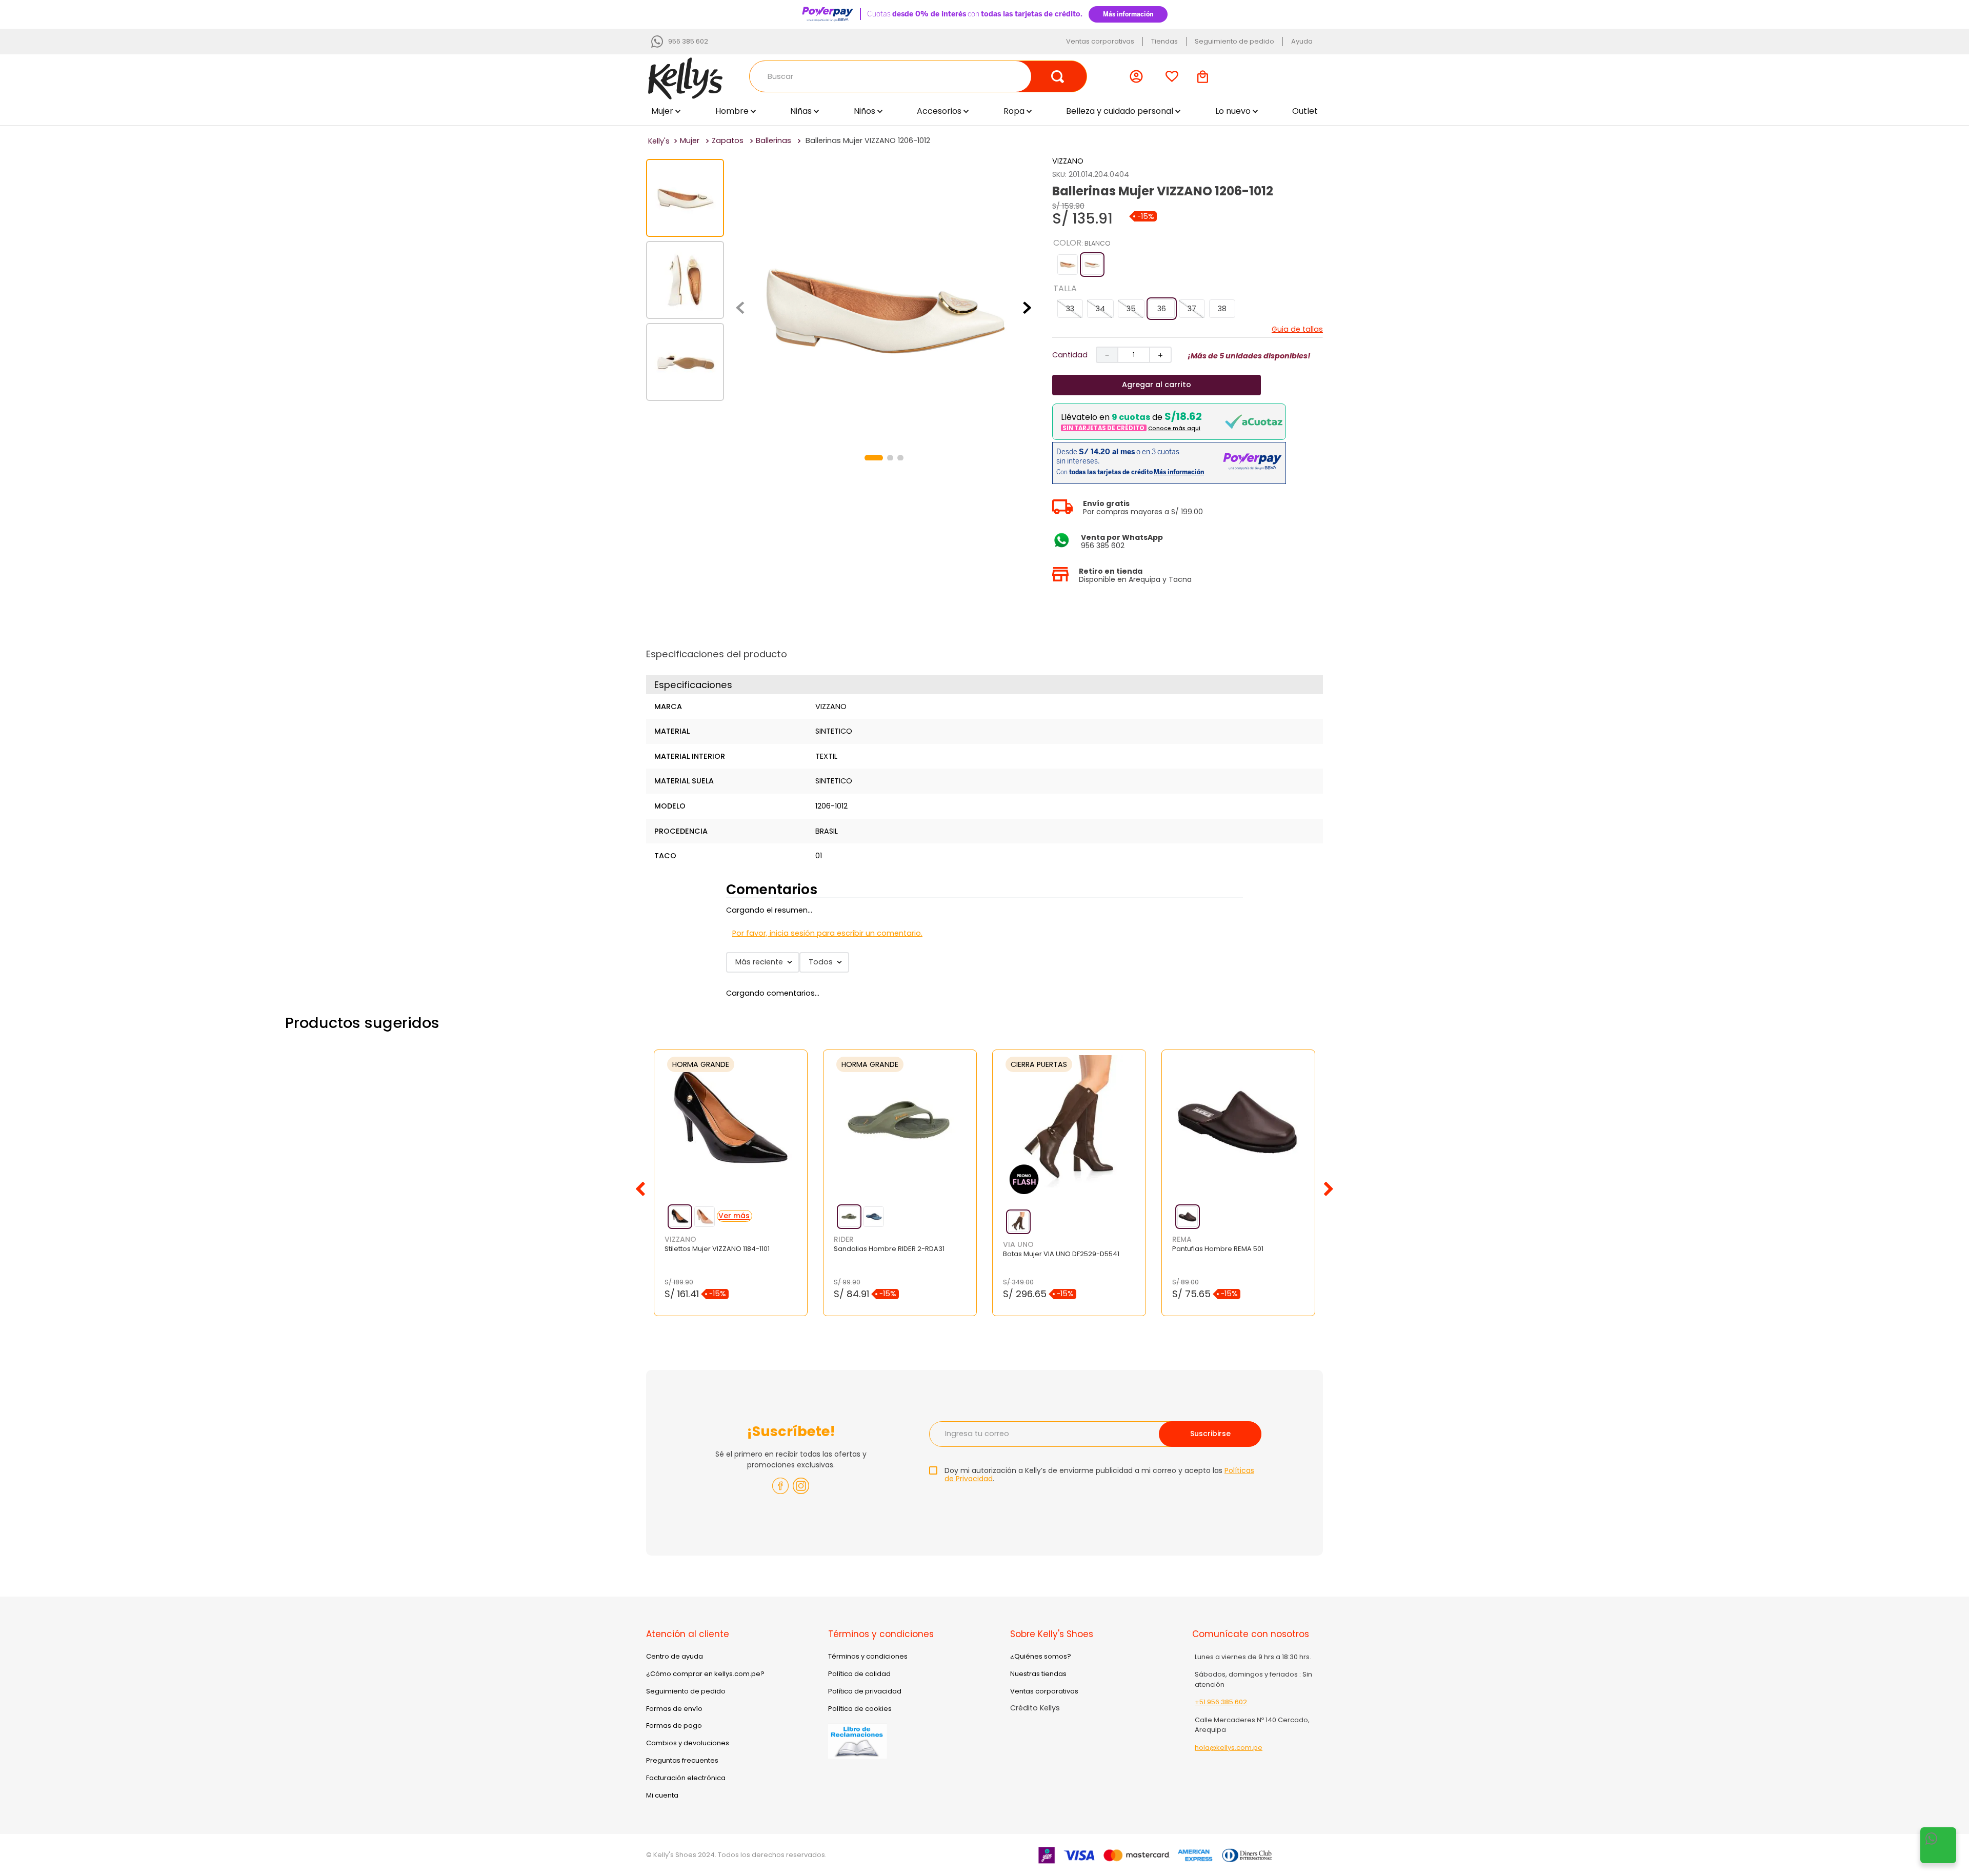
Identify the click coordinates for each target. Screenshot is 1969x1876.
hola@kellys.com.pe (1229, 1748)
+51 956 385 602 (1221, 1702)
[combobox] (918, 76)
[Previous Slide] (640, 1189)
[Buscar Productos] (1058, 76)
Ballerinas (773, 140)
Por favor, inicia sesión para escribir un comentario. (827, 933)
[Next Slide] (1329, 1189)
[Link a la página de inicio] (659, 141)
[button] (1068, 265)
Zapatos (728, 140)
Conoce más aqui (1174, 428)
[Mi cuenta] (1139, 76)
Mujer (690, 140)
